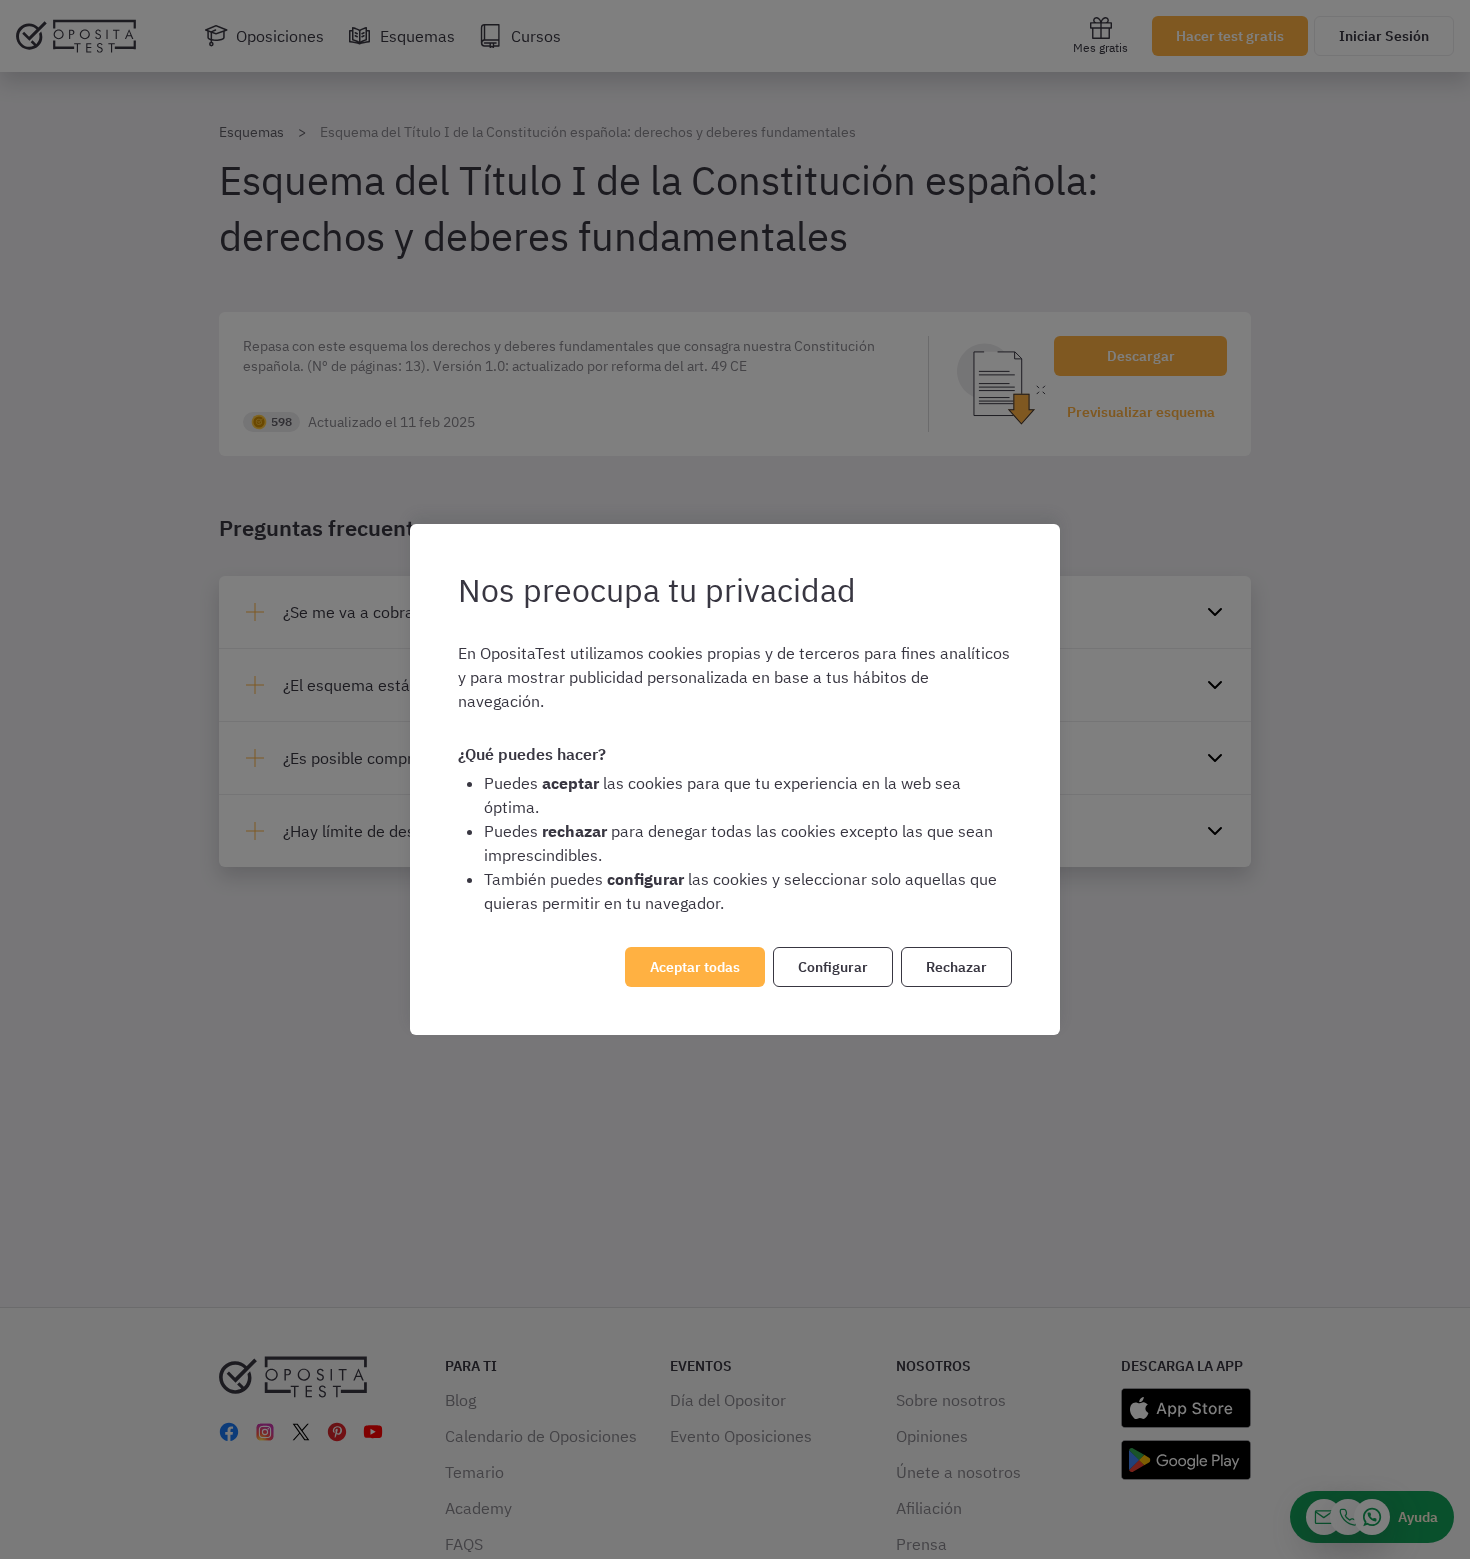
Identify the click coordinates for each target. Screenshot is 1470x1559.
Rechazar (956, 967)
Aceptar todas (695, 967)
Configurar (833, 967)
